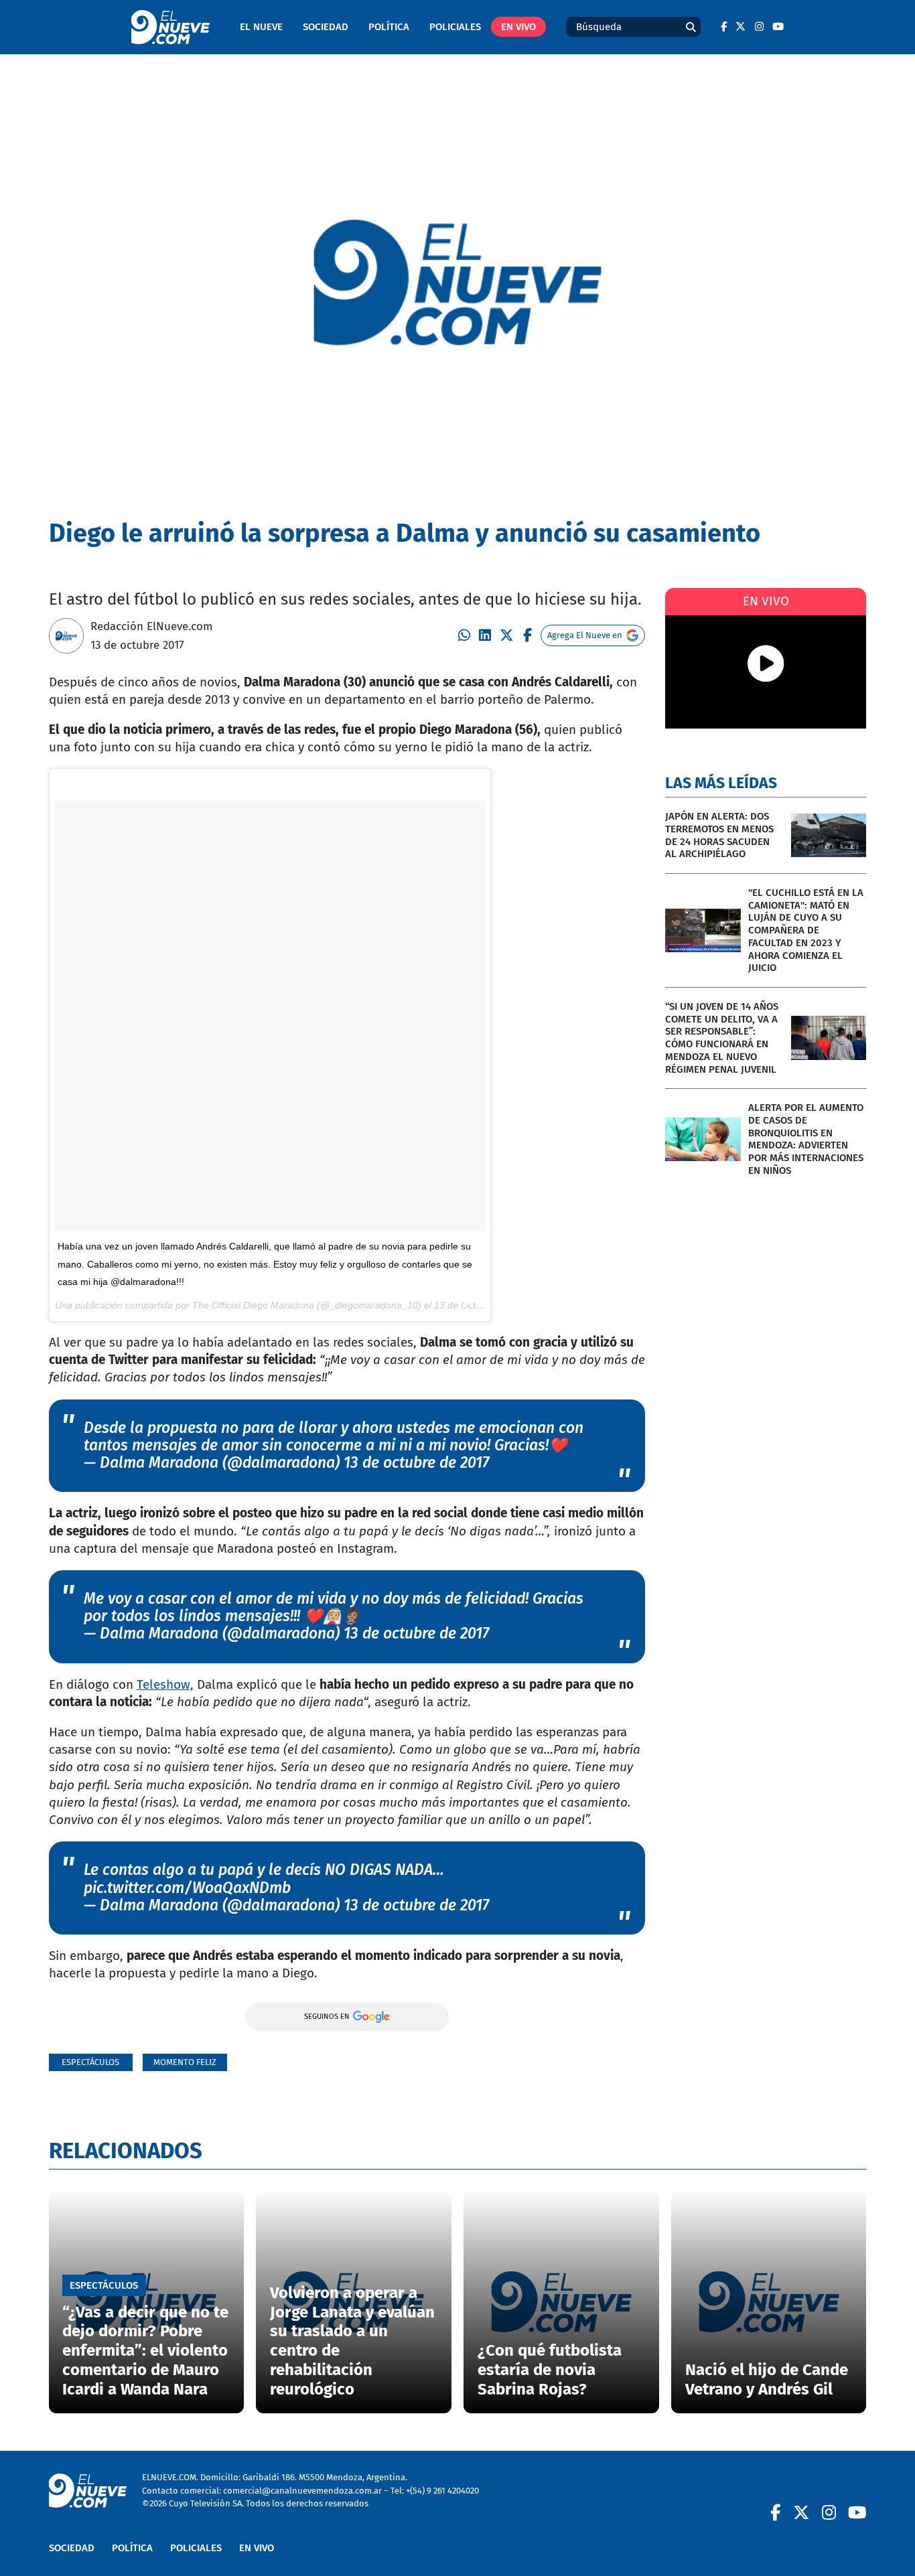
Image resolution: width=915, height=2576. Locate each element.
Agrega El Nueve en (585, 635)
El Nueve (261, 27)
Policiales (455, 27)
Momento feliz (185, 2062)
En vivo (518, 27)
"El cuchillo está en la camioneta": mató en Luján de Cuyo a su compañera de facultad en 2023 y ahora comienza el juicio (806, 930)
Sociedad (326, 27)
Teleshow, (165, 1684)
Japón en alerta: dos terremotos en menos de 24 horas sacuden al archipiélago (719, 835)
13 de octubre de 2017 (416, 1463)
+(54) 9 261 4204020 (442, 2491)
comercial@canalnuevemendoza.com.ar (302, 2491)
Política (389, 27)
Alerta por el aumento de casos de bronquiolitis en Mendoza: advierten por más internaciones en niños (806, 1139)
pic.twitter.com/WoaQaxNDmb (187, 1888)
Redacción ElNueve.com (152, 626)
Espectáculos (90, 2062)
